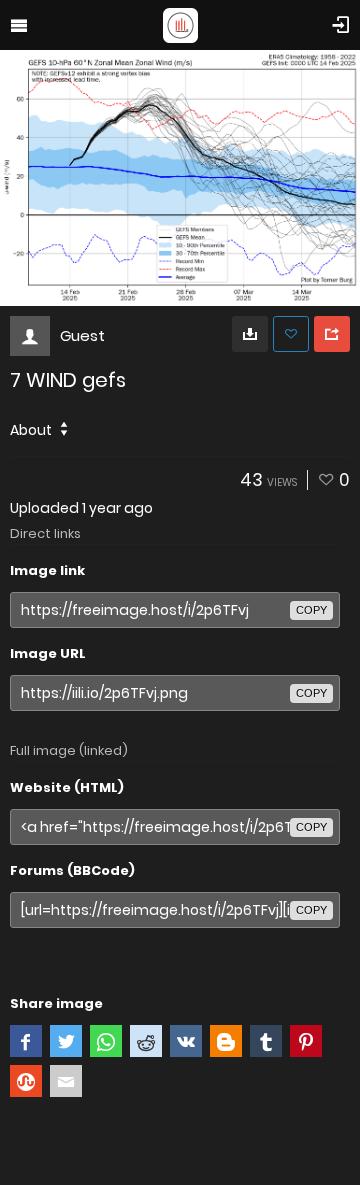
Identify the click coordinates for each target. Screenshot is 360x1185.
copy (311, 610)
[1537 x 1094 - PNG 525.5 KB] (250, 334)
